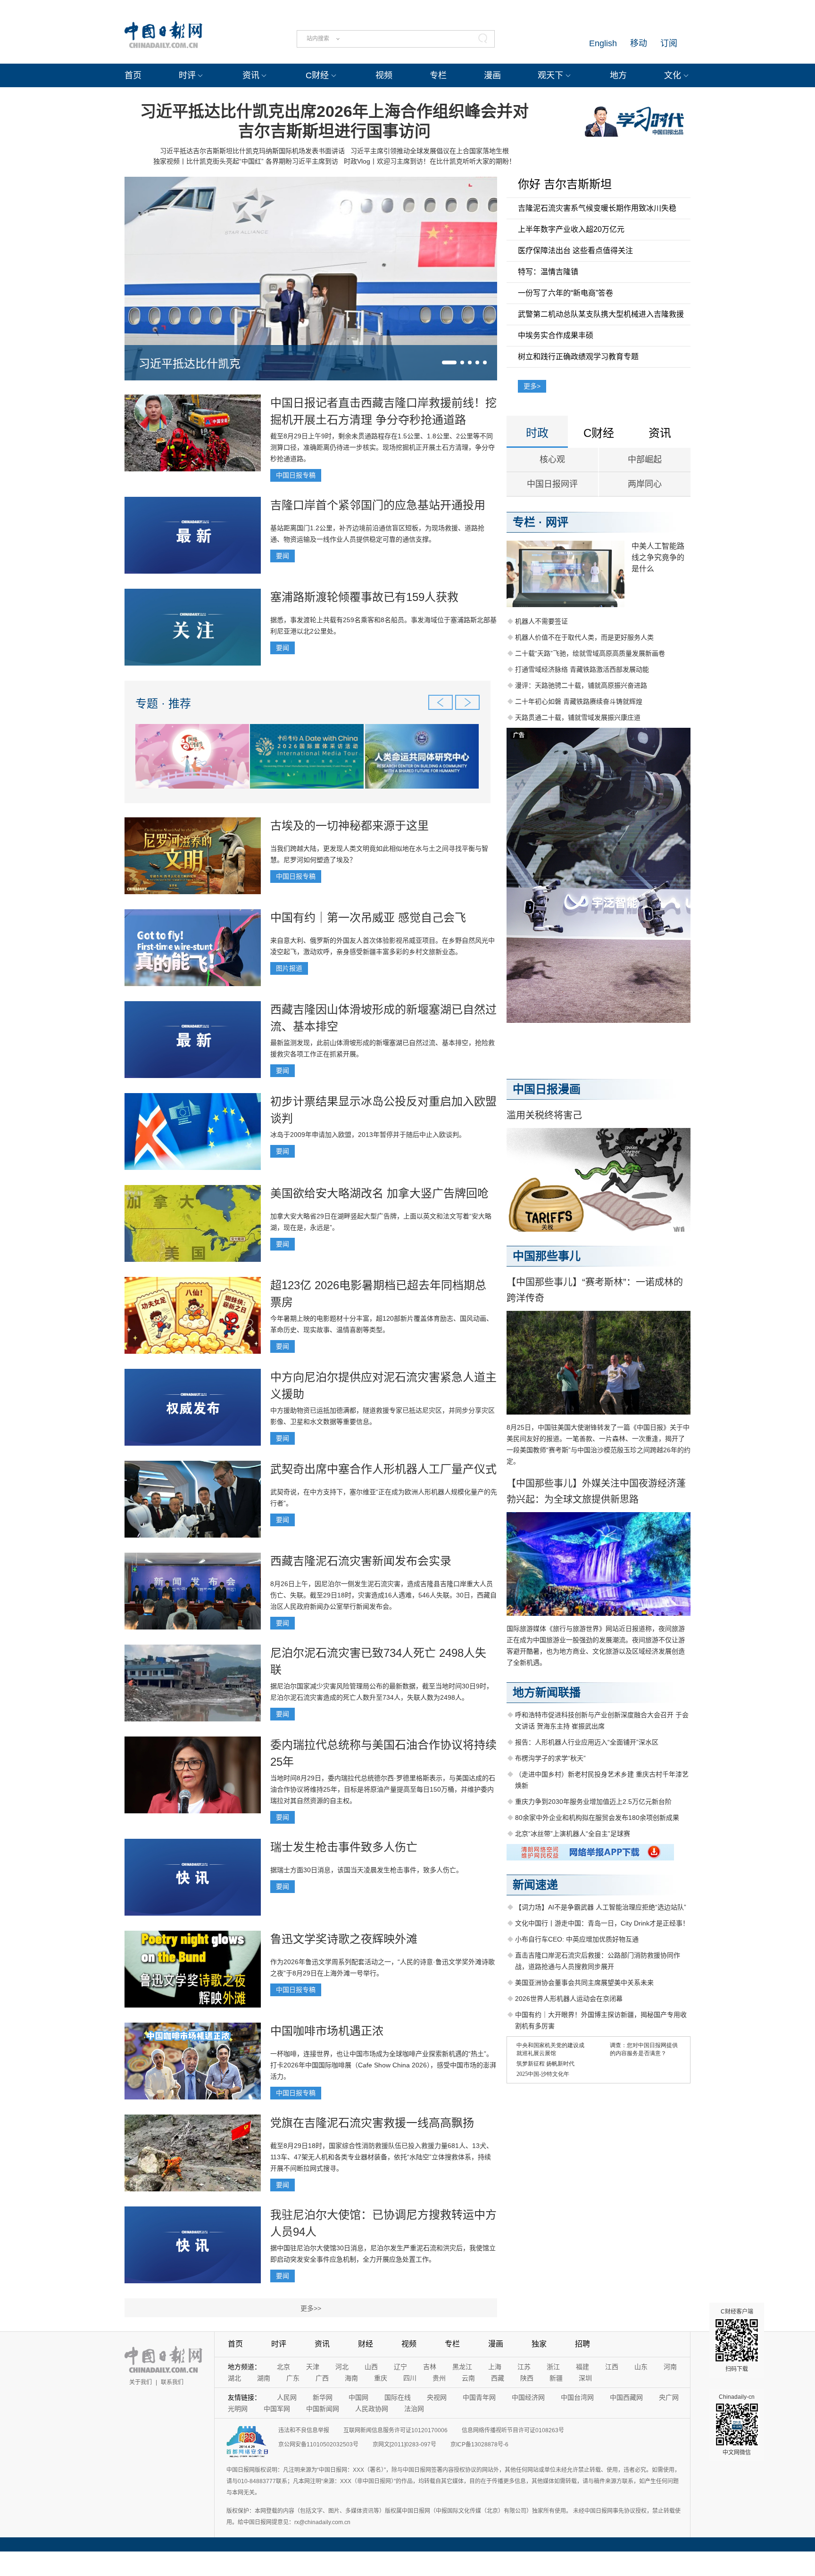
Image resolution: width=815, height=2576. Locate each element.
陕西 (527, 2378)
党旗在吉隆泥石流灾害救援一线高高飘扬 (372, 2123)
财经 (366, 2344)
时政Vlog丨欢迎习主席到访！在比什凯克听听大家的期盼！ (430, 161)
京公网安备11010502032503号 (318, 2444)
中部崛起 (645, 460)
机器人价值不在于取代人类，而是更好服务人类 (584, 637)
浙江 (553, 2367)
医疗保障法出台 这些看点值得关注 (575, 251)
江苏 (524, 2367)
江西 (612, 2367)
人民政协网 (372, 2409)
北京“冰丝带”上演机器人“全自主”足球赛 (573, 1834)
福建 (582, 2367)
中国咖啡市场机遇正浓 (327, 2031)
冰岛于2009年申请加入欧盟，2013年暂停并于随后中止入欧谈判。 (368, 1135)
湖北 (234, 2378)
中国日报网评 (552, 484)
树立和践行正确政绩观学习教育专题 (578, 357)
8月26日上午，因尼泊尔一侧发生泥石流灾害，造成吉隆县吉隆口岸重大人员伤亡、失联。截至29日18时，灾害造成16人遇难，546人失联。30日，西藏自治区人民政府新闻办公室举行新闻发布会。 (383, 1595)
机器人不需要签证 (541, 621)
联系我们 (172, 2382)
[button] (449, 362)
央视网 (437, 2397)
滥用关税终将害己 (544, 1115)
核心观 (552, 460)
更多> (532, 386)
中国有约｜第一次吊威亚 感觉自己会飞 (368, 918)
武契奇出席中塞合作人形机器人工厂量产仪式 (383, 1469)
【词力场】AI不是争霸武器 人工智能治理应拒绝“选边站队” (601, 1907)
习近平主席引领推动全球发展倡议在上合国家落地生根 (430, 151)
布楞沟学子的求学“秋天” (550, 1758)
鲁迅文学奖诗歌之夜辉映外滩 (344, 1939)
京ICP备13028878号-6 (479, 2444)
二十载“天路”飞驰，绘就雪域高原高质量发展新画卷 (590, 653)
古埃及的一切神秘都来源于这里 (349, 826)
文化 (673, 75)
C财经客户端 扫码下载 (737, 2340)
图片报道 (289, 968)
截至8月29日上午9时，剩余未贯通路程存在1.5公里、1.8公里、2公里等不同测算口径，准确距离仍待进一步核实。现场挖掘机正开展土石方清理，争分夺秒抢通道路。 (383, 447)
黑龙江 (462, 2367)
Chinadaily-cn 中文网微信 (737, 2425)
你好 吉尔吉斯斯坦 (565, 184)
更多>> (311, 2308)
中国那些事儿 (547, 1256)
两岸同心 (645, 484)
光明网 (238, 2409)
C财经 (317, 75)
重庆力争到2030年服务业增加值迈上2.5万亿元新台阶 (593, 1802)
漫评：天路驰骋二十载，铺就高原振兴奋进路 (581, 685)
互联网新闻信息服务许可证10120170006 (395, 2430)
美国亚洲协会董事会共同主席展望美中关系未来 (584, 1983)
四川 (410, 2378)
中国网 (358, 2397)
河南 (670, 2367)
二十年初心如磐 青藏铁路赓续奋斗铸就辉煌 (579, 701)
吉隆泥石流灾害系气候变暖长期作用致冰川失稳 (597, 208)
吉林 (430, 2367)
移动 (639, 43)
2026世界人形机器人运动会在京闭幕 (569, 1999)
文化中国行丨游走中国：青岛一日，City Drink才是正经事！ (602, 1923)
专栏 (438, 75)
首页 (133, 75)
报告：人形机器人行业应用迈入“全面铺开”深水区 (587, 1742)
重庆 (381, 2378)
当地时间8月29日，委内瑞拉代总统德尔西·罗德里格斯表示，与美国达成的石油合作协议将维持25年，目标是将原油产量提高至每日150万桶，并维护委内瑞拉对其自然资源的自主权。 (383, 1789)
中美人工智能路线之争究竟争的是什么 (658, 557)
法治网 (414, 2409)
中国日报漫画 (547, 1089)
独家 (539, 2344)
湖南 (264, 2378)
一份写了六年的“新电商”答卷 (566, 293)
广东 (293, 2378)
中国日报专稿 (296, 475)
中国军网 (277, 2409)
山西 (371, 2367)
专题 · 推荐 (163, 704)
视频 (384, 75)
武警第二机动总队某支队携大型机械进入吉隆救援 (601, 314)
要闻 (283, 556)
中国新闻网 (323, 2409)
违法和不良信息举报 (304, 2430)
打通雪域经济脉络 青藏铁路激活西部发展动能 (582, 669)
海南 (351, 2378)
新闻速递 (535, 1885)
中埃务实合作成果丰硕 (556, 335)
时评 (187, 75)
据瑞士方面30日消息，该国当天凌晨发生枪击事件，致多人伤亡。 (366, 1870)
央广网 (669, 2397)
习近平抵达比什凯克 (190, 364)
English (603, 43)
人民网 (287, 2397)
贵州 (439, 2378)
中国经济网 (528, 2397)
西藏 (498, 2378)
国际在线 (398, 2397)
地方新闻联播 (547, 1692)
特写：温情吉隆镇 (548, 272)
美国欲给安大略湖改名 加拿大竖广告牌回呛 (379, 1193)
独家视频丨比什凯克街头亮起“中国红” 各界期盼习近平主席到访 (246, 161)
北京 (283, 2367)
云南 (468, 2378)
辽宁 (400, 2367)
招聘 (582, 2344)
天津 (313, 2367)
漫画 (492, 75)
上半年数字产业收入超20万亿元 (571, 229)
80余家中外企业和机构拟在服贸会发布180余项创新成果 (597, 1818)
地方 (618, 75)
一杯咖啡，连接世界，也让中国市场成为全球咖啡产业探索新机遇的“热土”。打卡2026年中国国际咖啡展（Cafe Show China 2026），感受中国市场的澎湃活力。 (383, 2065)
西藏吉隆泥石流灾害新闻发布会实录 (361, 1561)
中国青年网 (479, 2397)
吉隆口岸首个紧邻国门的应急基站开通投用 (378, 505)
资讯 (251, 75)
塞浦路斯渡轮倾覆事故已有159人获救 (364, 597)
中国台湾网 (577, 2397)
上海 (495, 2367)
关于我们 (141, 2382)
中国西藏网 (626, 2397)
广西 (322, 2378)
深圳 (585, 2378)
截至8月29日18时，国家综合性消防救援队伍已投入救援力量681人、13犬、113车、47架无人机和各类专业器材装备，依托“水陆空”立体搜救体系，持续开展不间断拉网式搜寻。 (382, 2157)
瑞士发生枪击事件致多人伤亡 (344, 1847)
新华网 (323, 2397)
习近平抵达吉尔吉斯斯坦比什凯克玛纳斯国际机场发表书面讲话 (252, 151)
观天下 (550, 75)
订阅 (669, 43)
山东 (641, 2367)
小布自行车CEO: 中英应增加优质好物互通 (577, 1939)
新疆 (556, 2378)
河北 (342, 2367)
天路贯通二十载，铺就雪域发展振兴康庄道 (578, 717)
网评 (557, 522)
